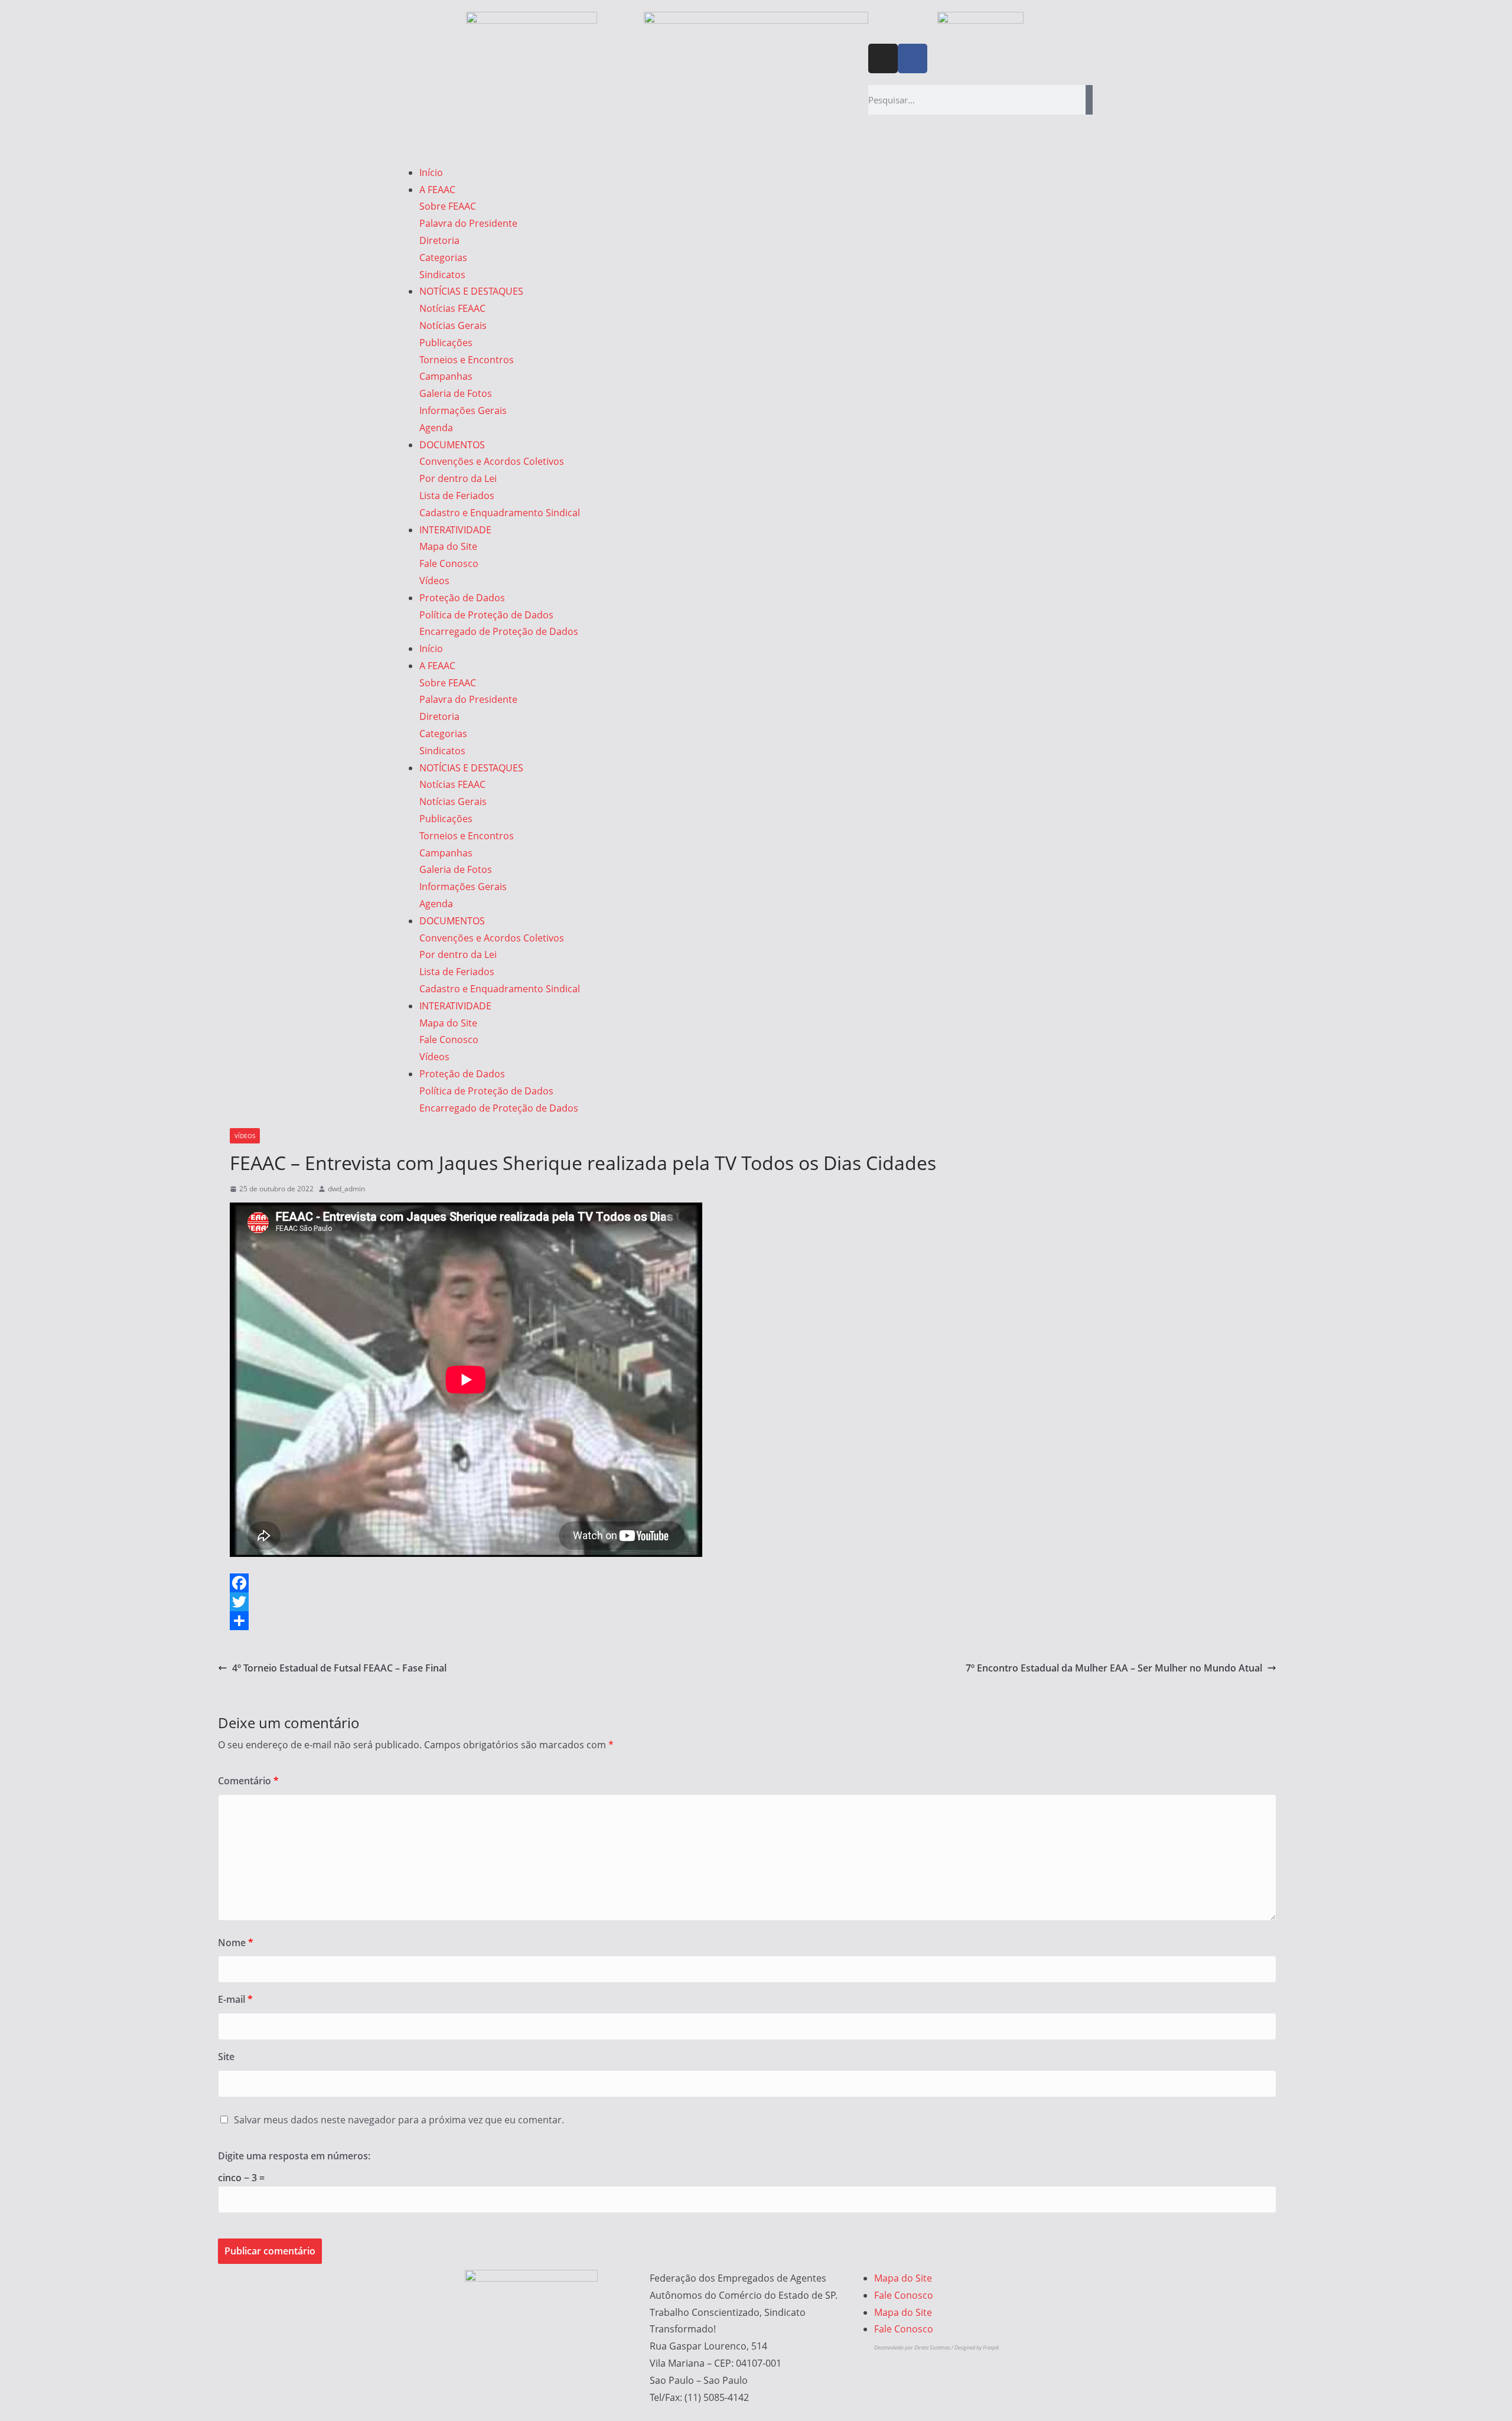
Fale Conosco (449, 563)
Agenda (436, 428)
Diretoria (439, 240)
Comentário (248, 1781)
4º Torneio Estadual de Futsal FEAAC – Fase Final (339, 1668)
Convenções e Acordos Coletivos (492, 461)
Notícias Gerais (453, 325)
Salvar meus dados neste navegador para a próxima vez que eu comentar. (399, 2120)
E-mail (235, 1999)
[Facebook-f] (913, 58)
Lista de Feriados (457, 496)
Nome (236, 1943)
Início (431, 172)
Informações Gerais (463, 410)
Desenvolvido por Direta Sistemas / (914, 2347)
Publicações (446, 343)
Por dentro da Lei (458, 478)
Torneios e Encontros (467, 360)
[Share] (747, 1621)
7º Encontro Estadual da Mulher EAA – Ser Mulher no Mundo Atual (1114, 1668)
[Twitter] (747, 1602)
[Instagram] (883, 58)
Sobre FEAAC (448, 206)
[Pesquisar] (1089, 100)
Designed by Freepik (977, 2347)
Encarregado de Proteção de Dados (499, 631)
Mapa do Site (448, 546)
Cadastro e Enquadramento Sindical (500, 513)
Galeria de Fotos (456, 393)
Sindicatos (442, 275)
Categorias (443, 258)
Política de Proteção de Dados (486, 615)
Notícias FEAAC (452, 308)
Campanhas (446, 376)
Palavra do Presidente (468, 223)
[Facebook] (747, 1583)
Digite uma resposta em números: (294, 2156)
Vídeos (434, 581)
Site (226, 2057)
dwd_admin (346, 1189)
